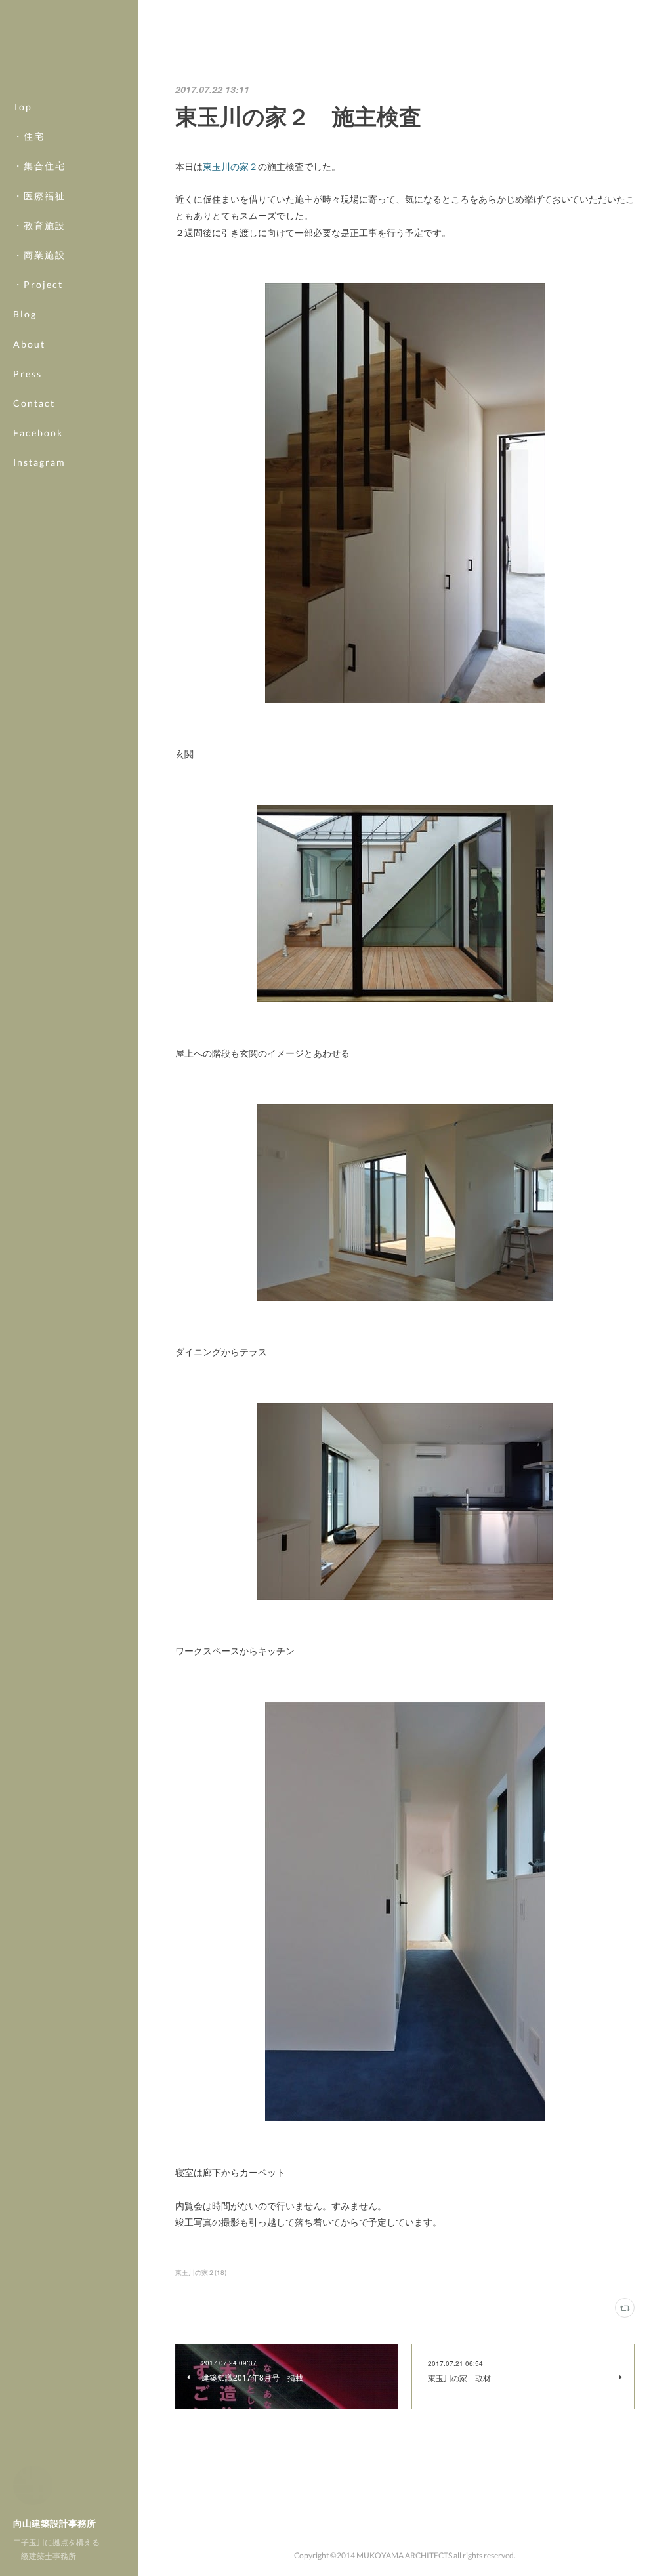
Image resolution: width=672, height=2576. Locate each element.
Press (28, 374)
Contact (34, 403)
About (29, 344)
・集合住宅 (39, 166)
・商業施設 (39, 255)
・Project (38, 284)
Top (23, 107)
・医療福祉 (39, 196)
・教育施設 (39, 225)
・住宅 (29, 136)
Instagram (39, 462)
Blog (25, 314)
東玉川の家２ (230, 166)
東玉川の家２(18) (201, 2272)
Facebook (38, 433)
